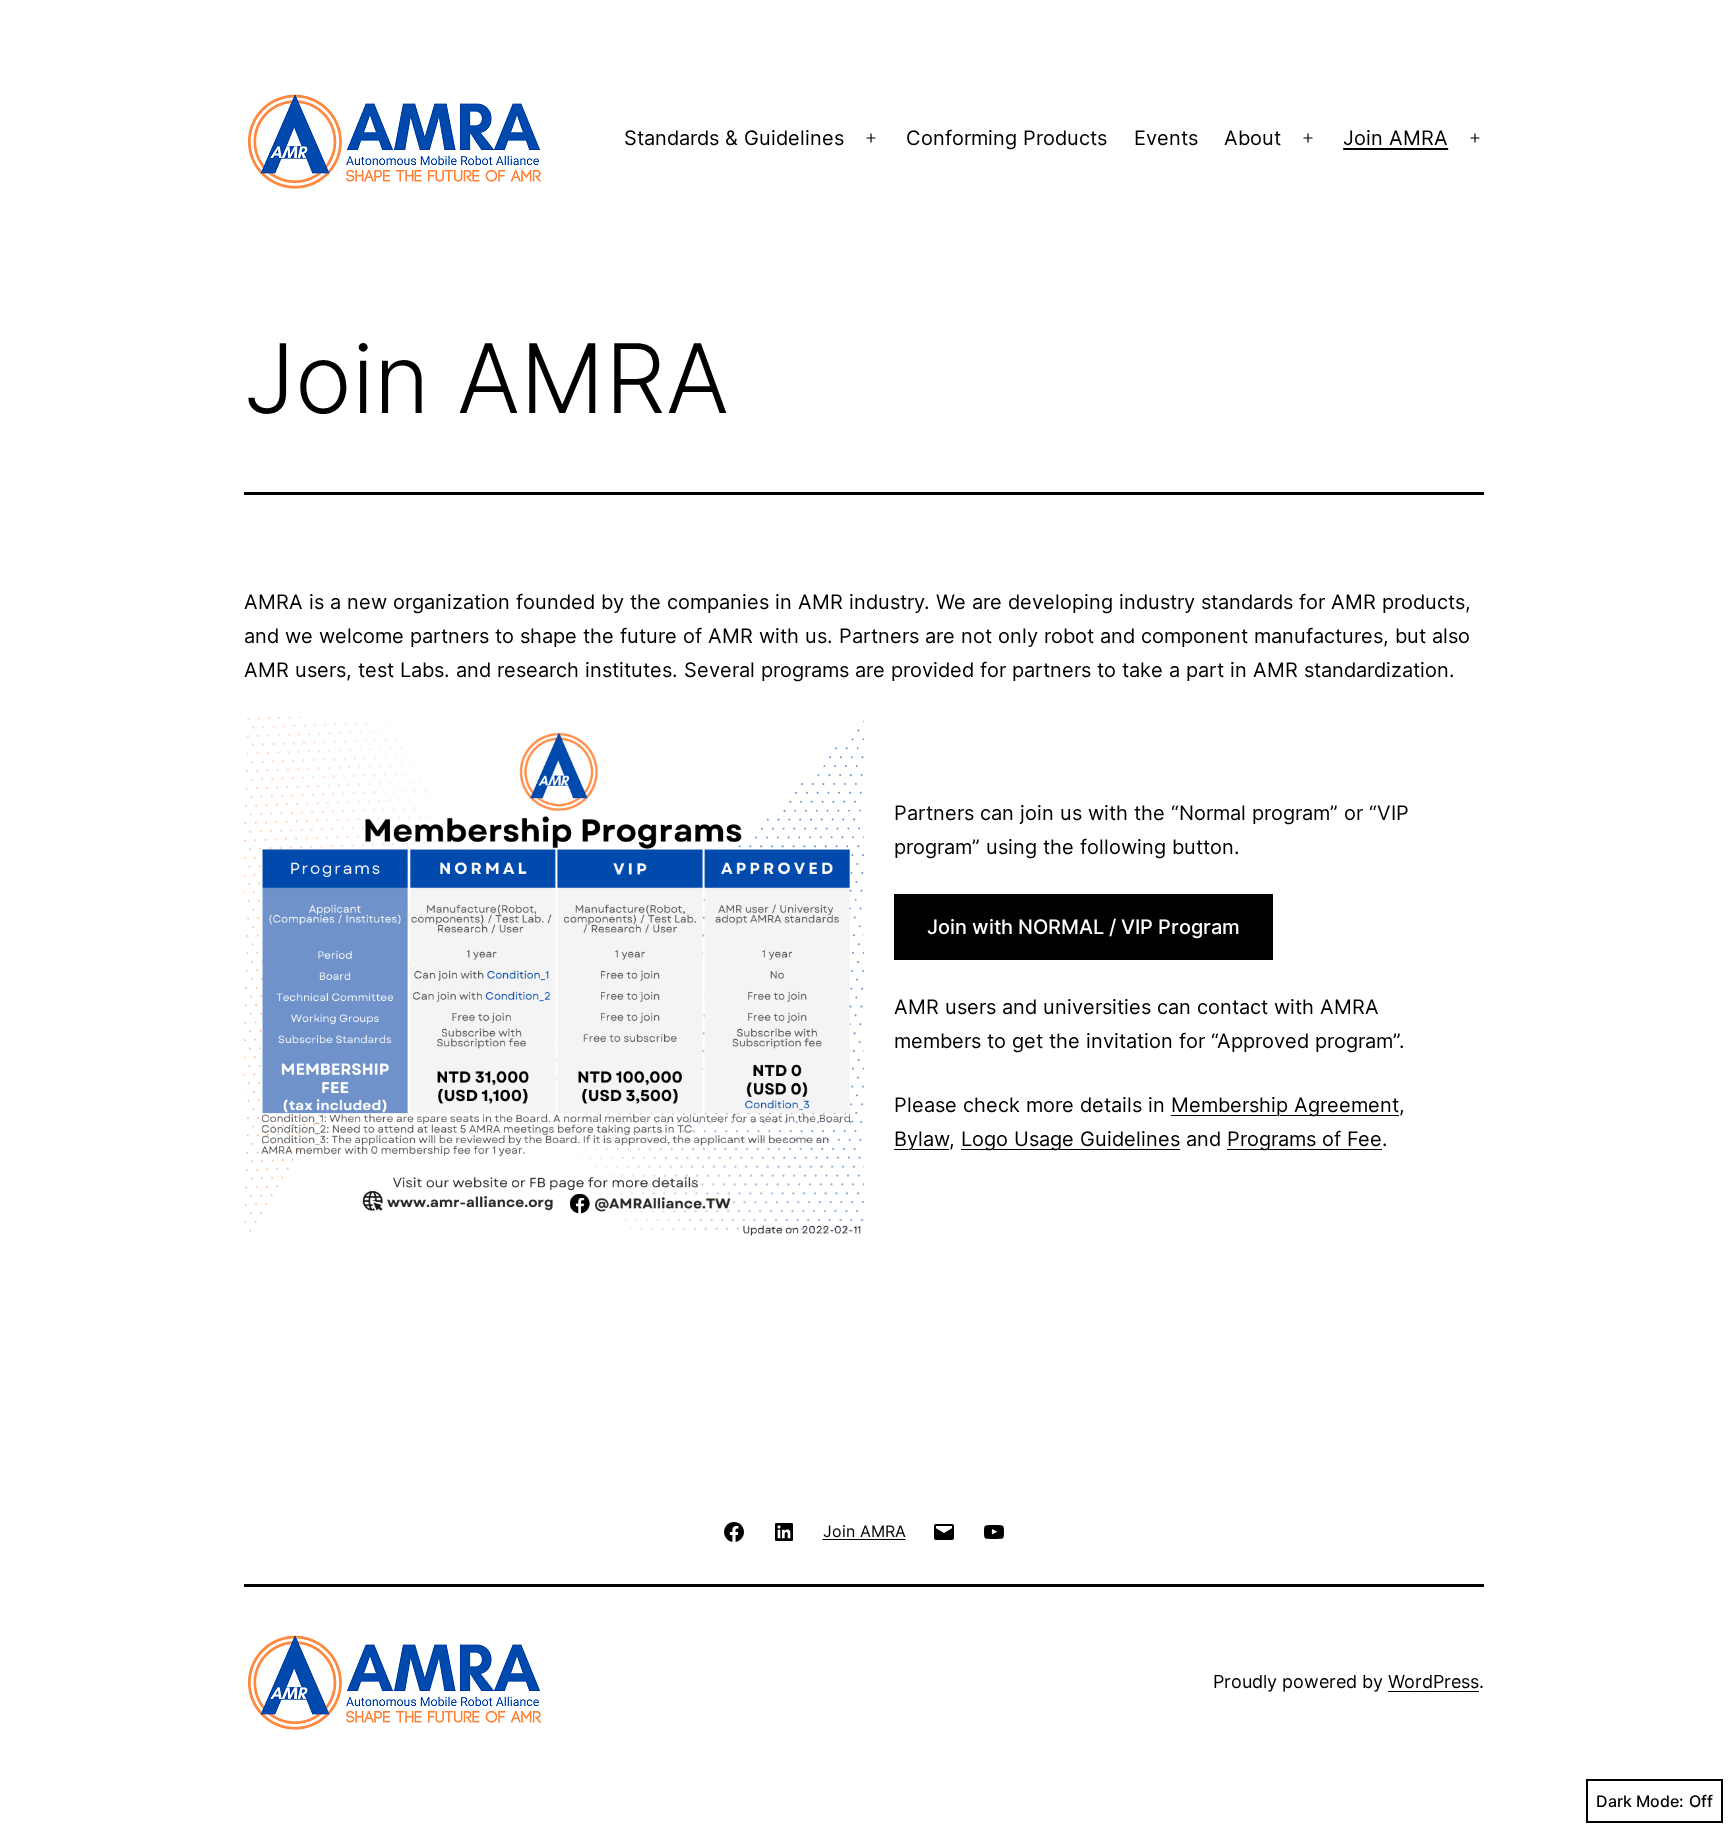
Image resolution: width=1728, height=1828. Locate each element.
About (1252, 138)
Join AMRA (1395, 138)
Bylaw (921, 1139)
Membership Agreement (1285, 1105)
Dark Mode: (1640, 1801)
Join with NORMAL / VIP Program (1083, 927)
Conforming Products (1006, 138)
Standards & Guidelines (734, 138)
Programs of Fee (1304, 1139)
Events (1166, 138)
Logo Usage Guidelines (1070, 1139)
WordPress (1433, 1681)
